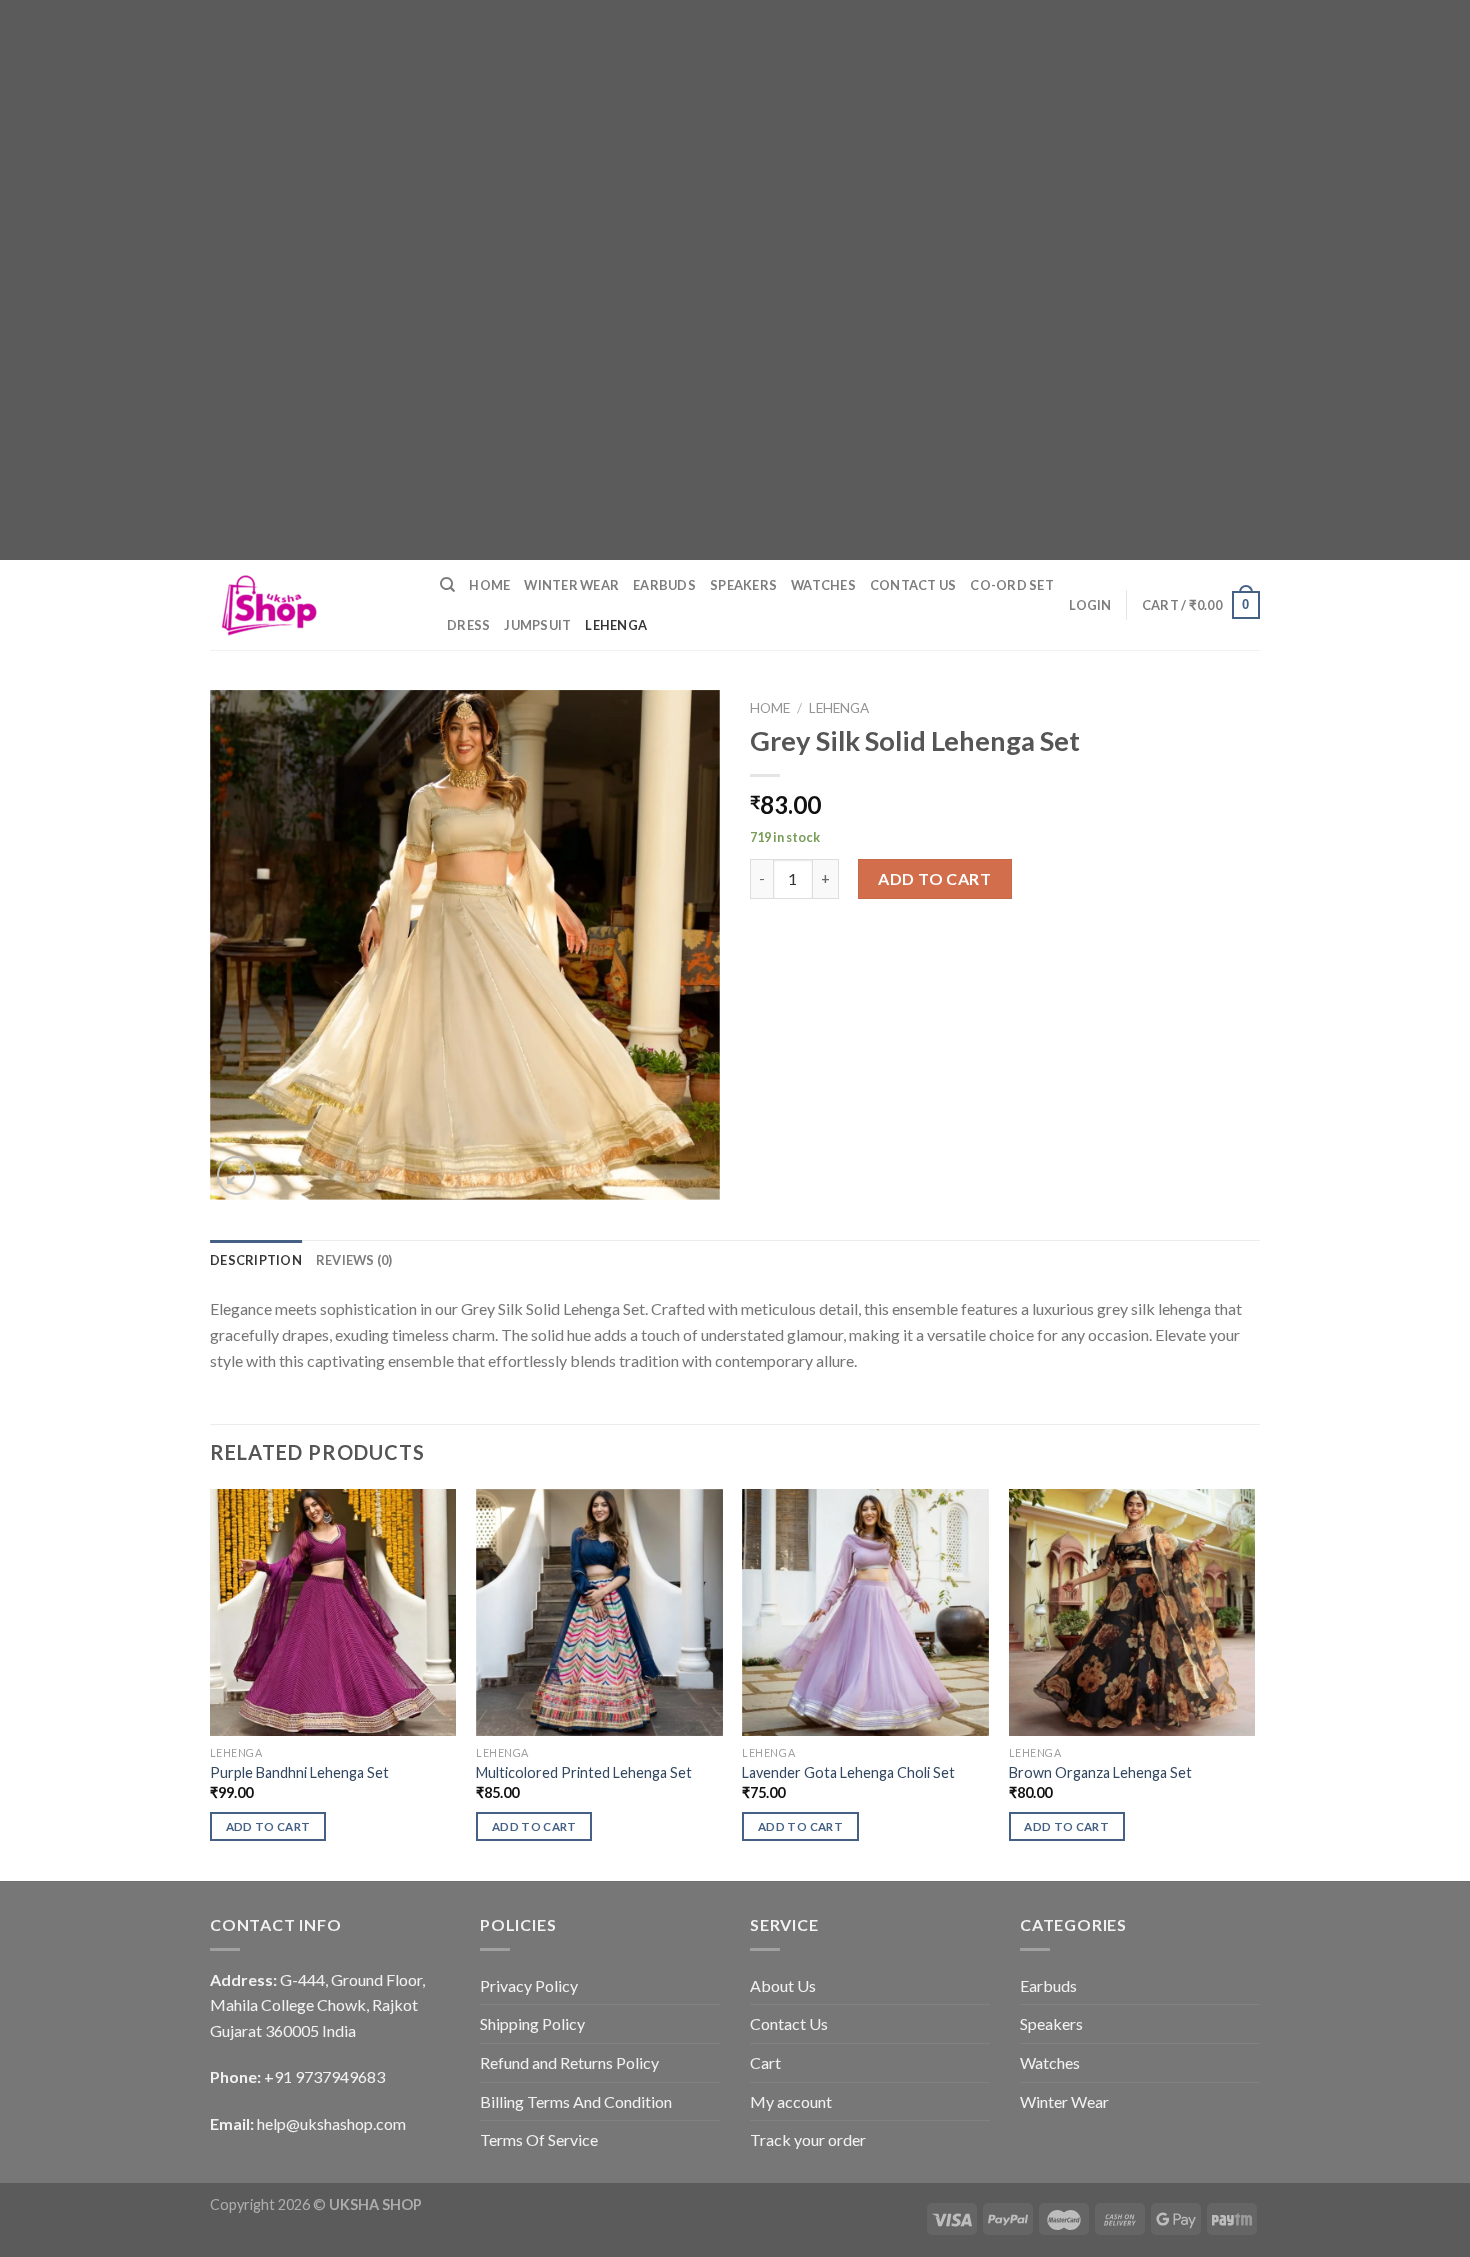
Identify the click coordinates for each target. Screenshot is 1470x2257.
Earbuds (664, 585)
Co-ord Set (1012, 585)
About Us (783, 1985)
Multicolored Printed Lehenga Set (584, 1772)
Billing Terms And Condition (576, 2101)
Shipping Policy (532, 2023)
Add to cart (934, 878)
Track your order (808, 2139)
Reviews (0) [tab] (354, 1260)
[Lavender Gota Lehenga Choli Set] (865, 1612)
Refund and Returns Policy (569, 2062)
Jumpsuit (537, 625)
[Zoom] (236, 1175)
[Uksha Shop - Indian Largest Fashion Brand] (310, 605)
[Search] (447, 585)
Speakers (743, 585)
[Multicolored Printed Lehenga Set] (599, 1612)
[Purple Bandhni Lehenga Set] (333, 1612)
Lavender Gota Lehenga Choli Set (848, 1772)
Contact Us (913, 585)
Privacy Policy (529, 1985)
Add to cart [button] (268, 1826)
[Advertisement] (600, 140)
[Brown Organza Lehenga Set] (1132, 1612)
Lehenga (616, 625)
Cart (765, 2062)
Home (489, 585)
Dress (468, 625)
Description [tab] (256, 1260)
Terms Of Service (539, 2139)
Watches (823, 585)
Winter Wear (571, 585)
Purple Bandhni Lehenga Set (299, 1772)
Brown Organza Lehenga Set (1100, 1772)
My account (791, 2101)
